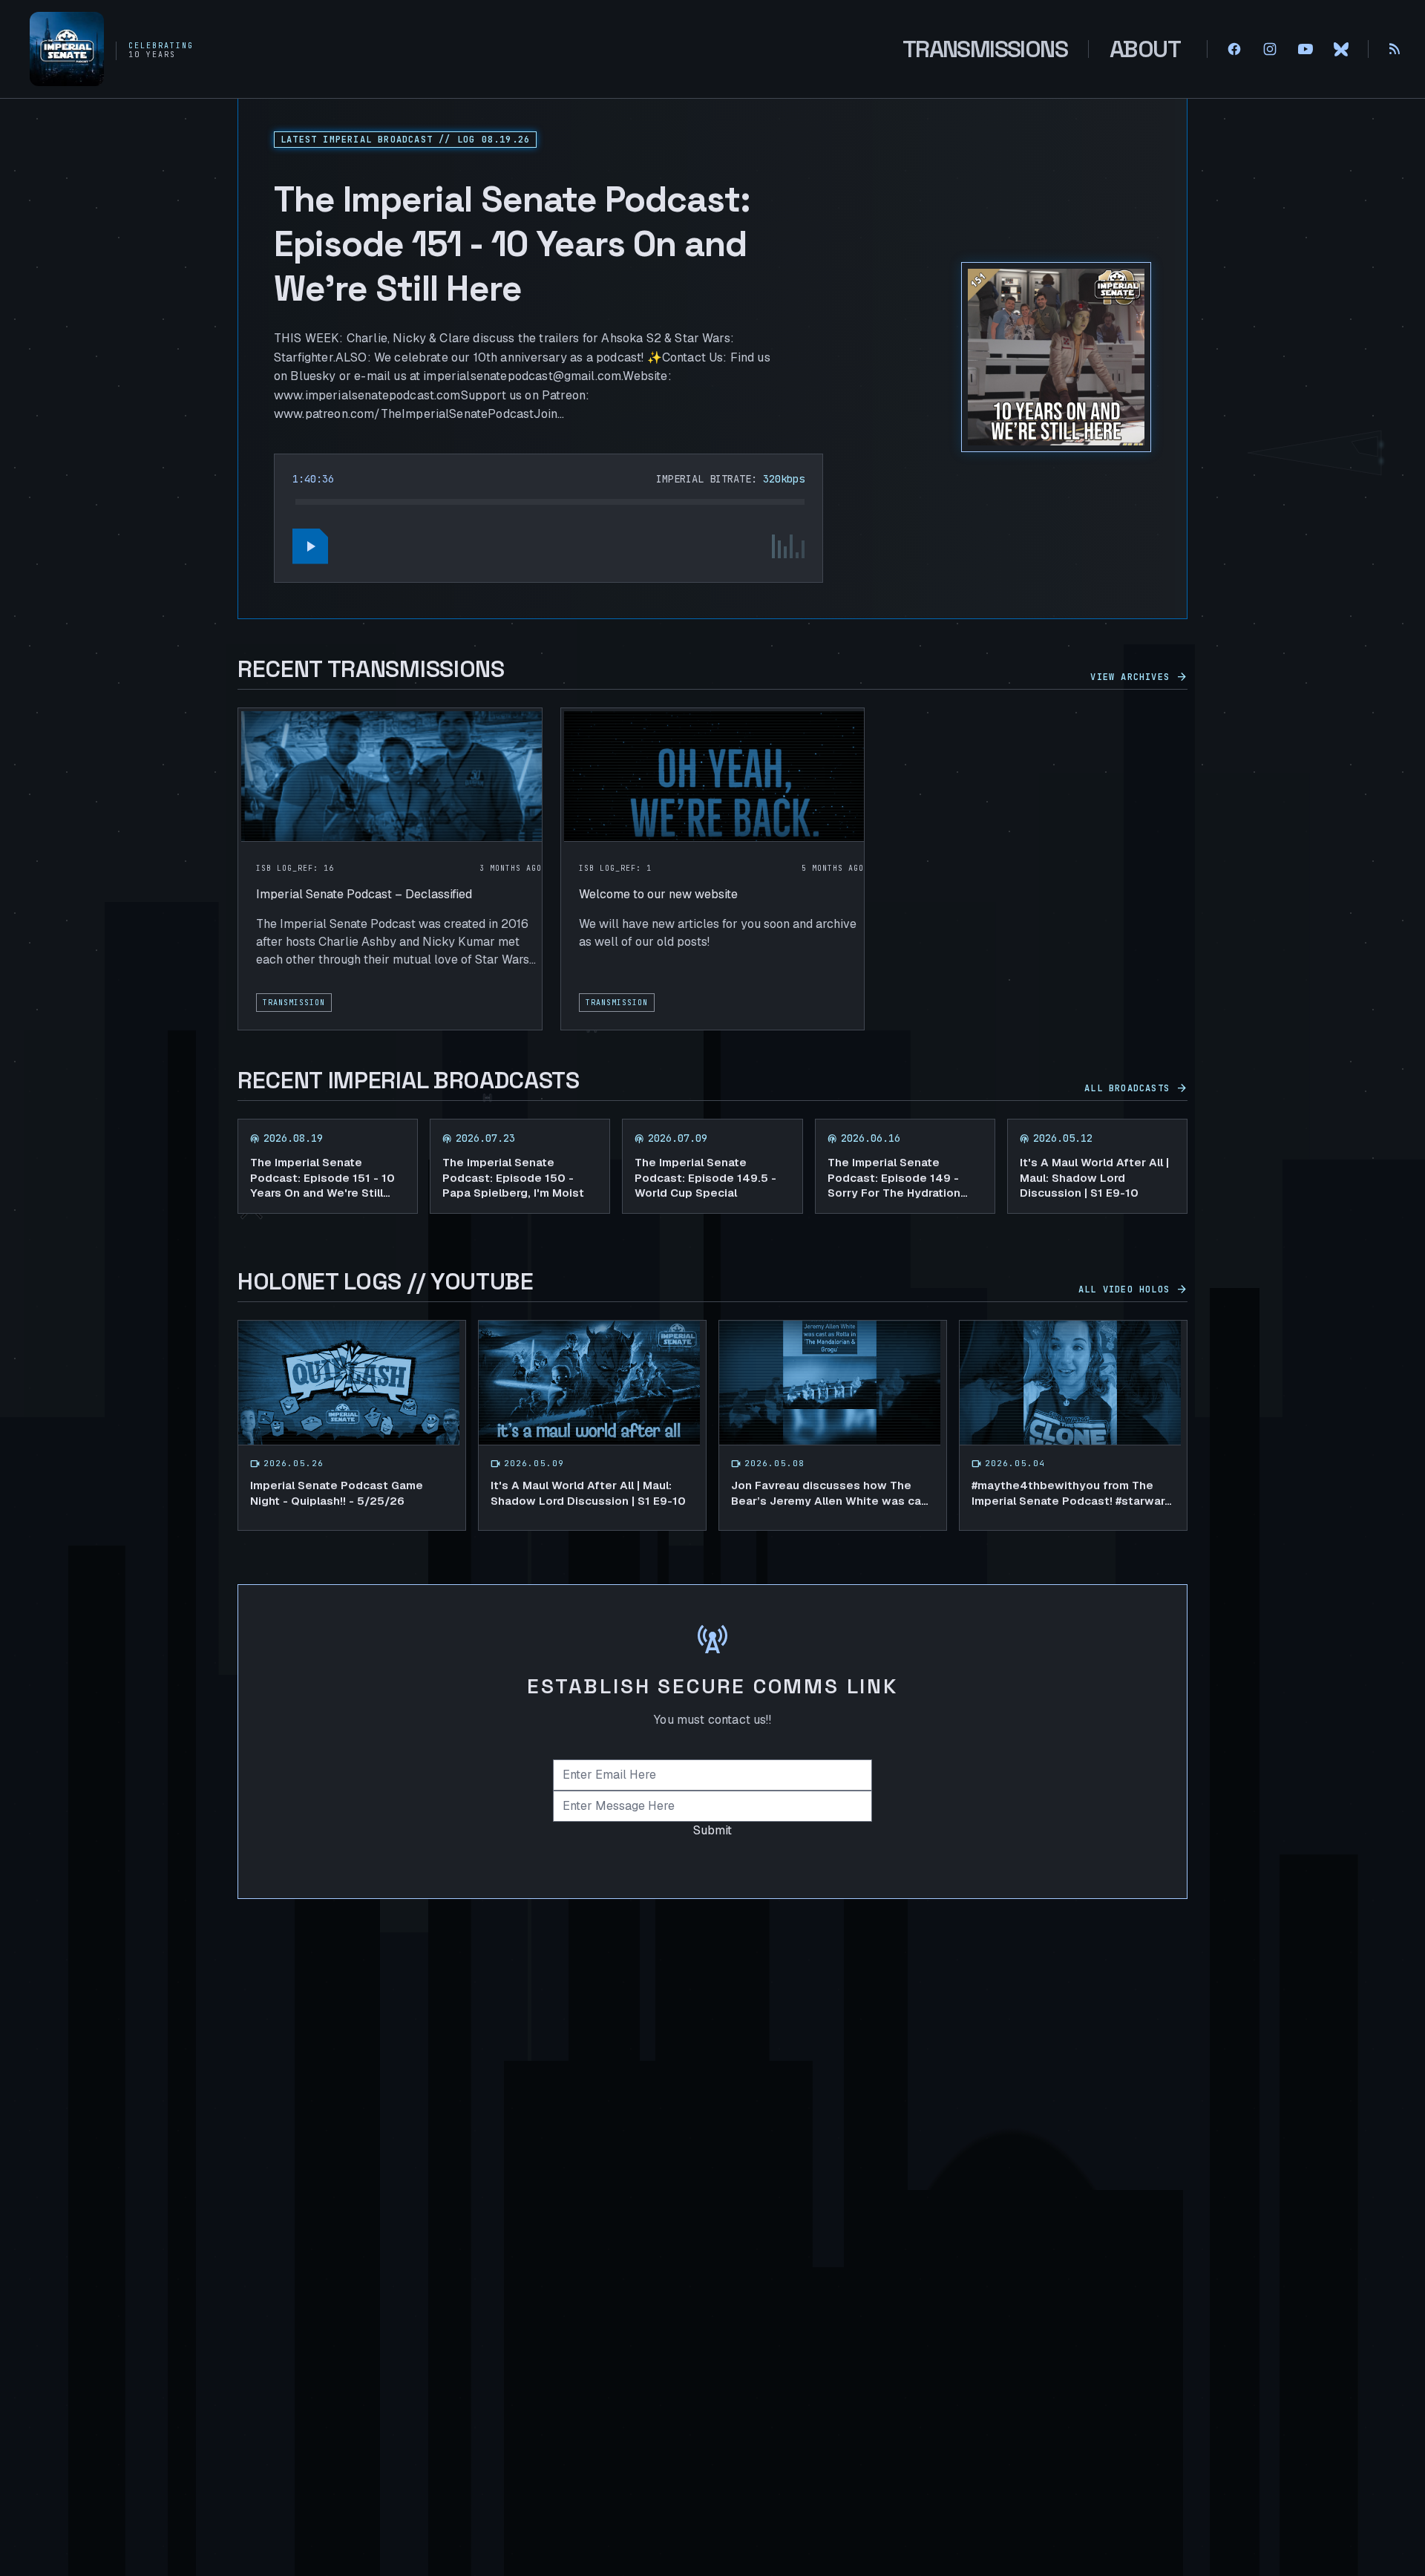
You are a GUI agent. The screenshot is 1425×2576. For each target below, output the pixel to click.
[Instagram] (1270, 49)
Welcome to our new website (658, 894)
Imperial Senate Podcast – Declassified (364, 894)
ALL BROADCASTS (1136, 1088)
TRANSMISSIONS (985, 49)
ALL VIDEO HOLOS (1133, 1289)
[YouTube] (1306, 49)
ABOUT (1145, 49)
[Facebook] (1234, 49)
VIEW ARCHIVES (1139, 677)
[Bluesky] (1341, 49)
